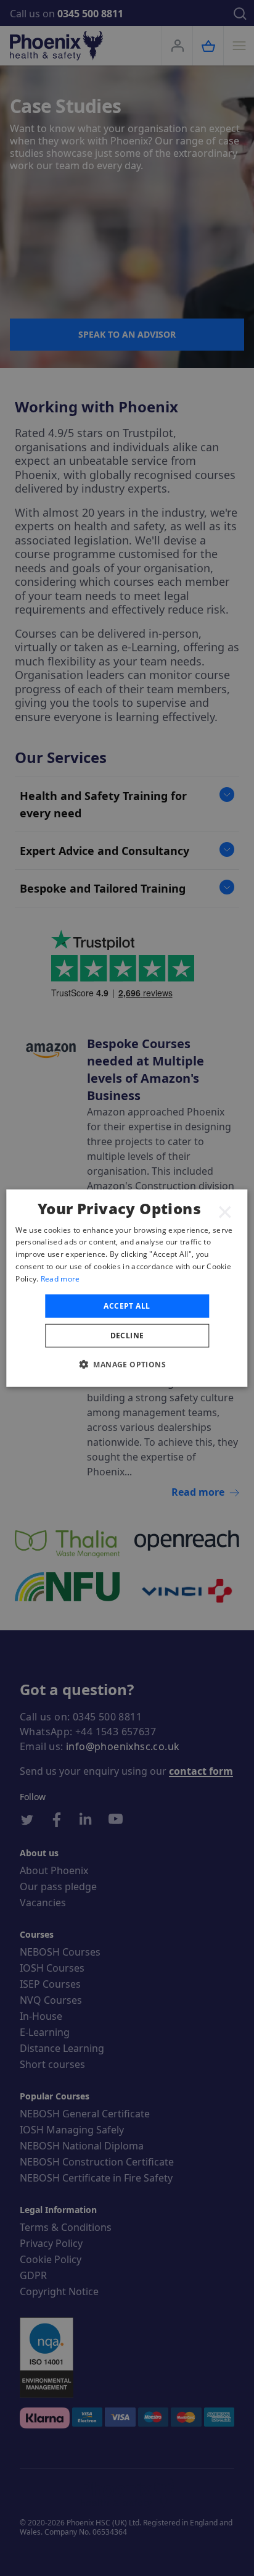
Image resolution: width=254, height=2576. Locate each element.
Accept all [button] (127, 1305)
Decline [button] (127, 1336)
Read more (60, 1279)
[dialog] (127, 1288)
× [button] (225, 1211)
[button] (127, 1364)
